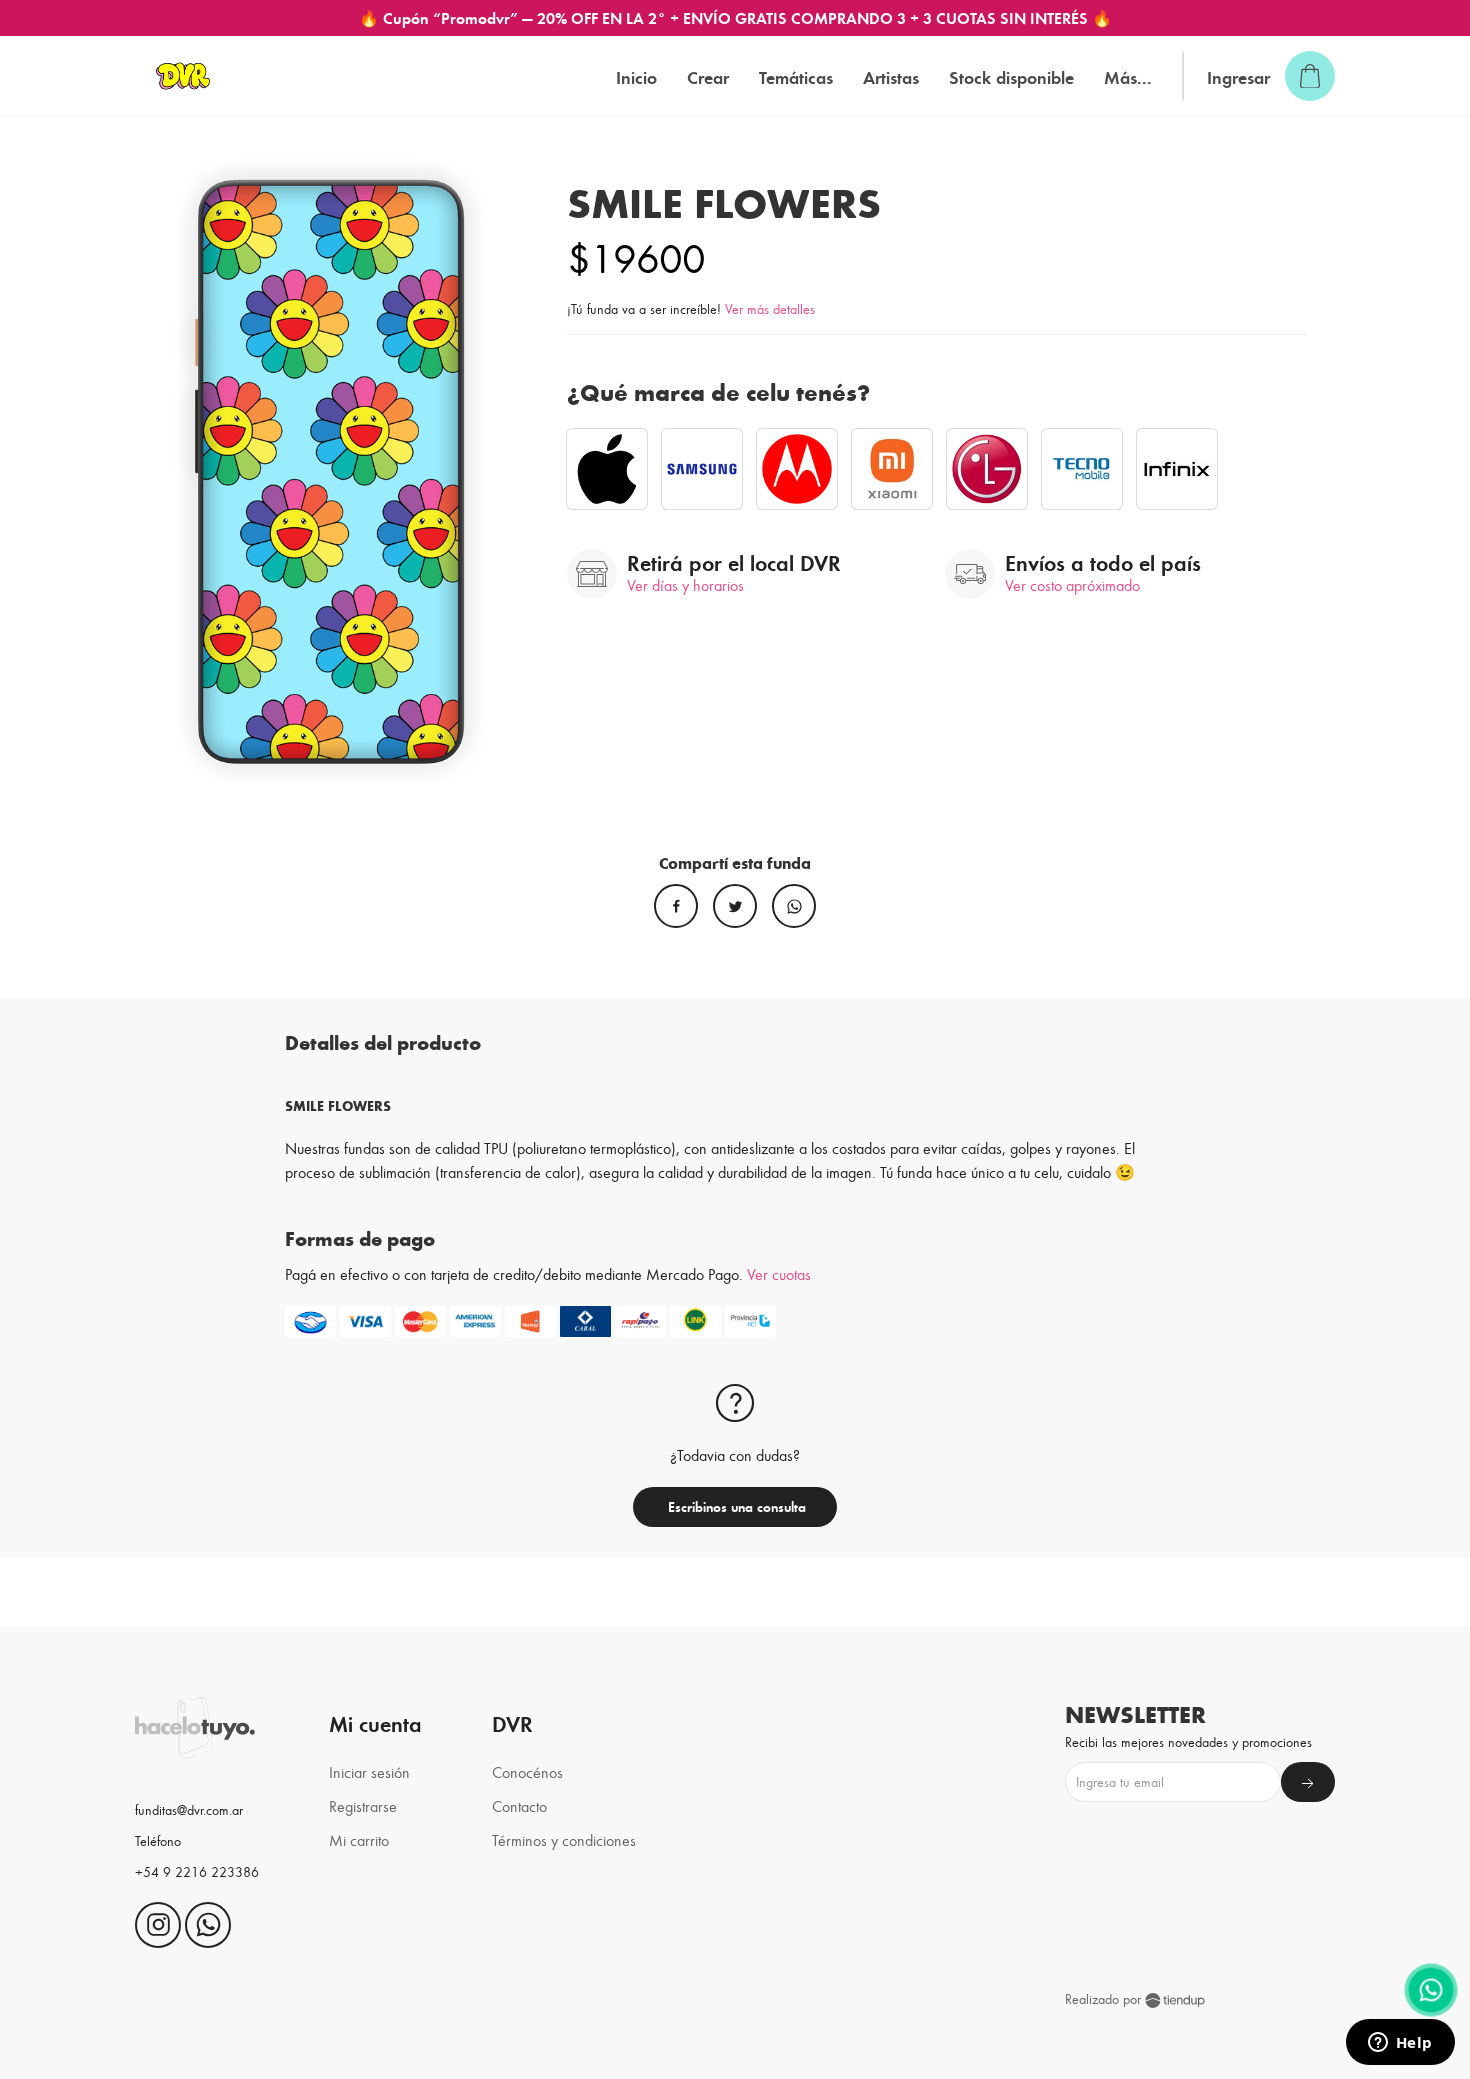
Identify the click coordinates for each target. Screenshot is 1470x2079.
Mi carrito (359, 1839)
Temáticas (796, 76)
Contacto (519, 1805)
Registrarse (363, 1805)
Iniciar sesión (369, 1771)
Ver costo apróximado (1072, 584)
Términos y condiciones (564, 1839)
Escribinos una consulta (735, 1506)
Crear (708, 76)
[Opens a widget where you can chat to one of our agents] (1400, 2044)
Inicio (636, 76)
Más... (1128, 76)
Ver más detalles (770, 308)
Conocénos (527, 1771)
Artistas (891, 76)
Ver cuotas (779, 1273)
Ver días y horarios (685, 584)
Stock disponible (1011, 76)
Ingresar (1238, 76)
